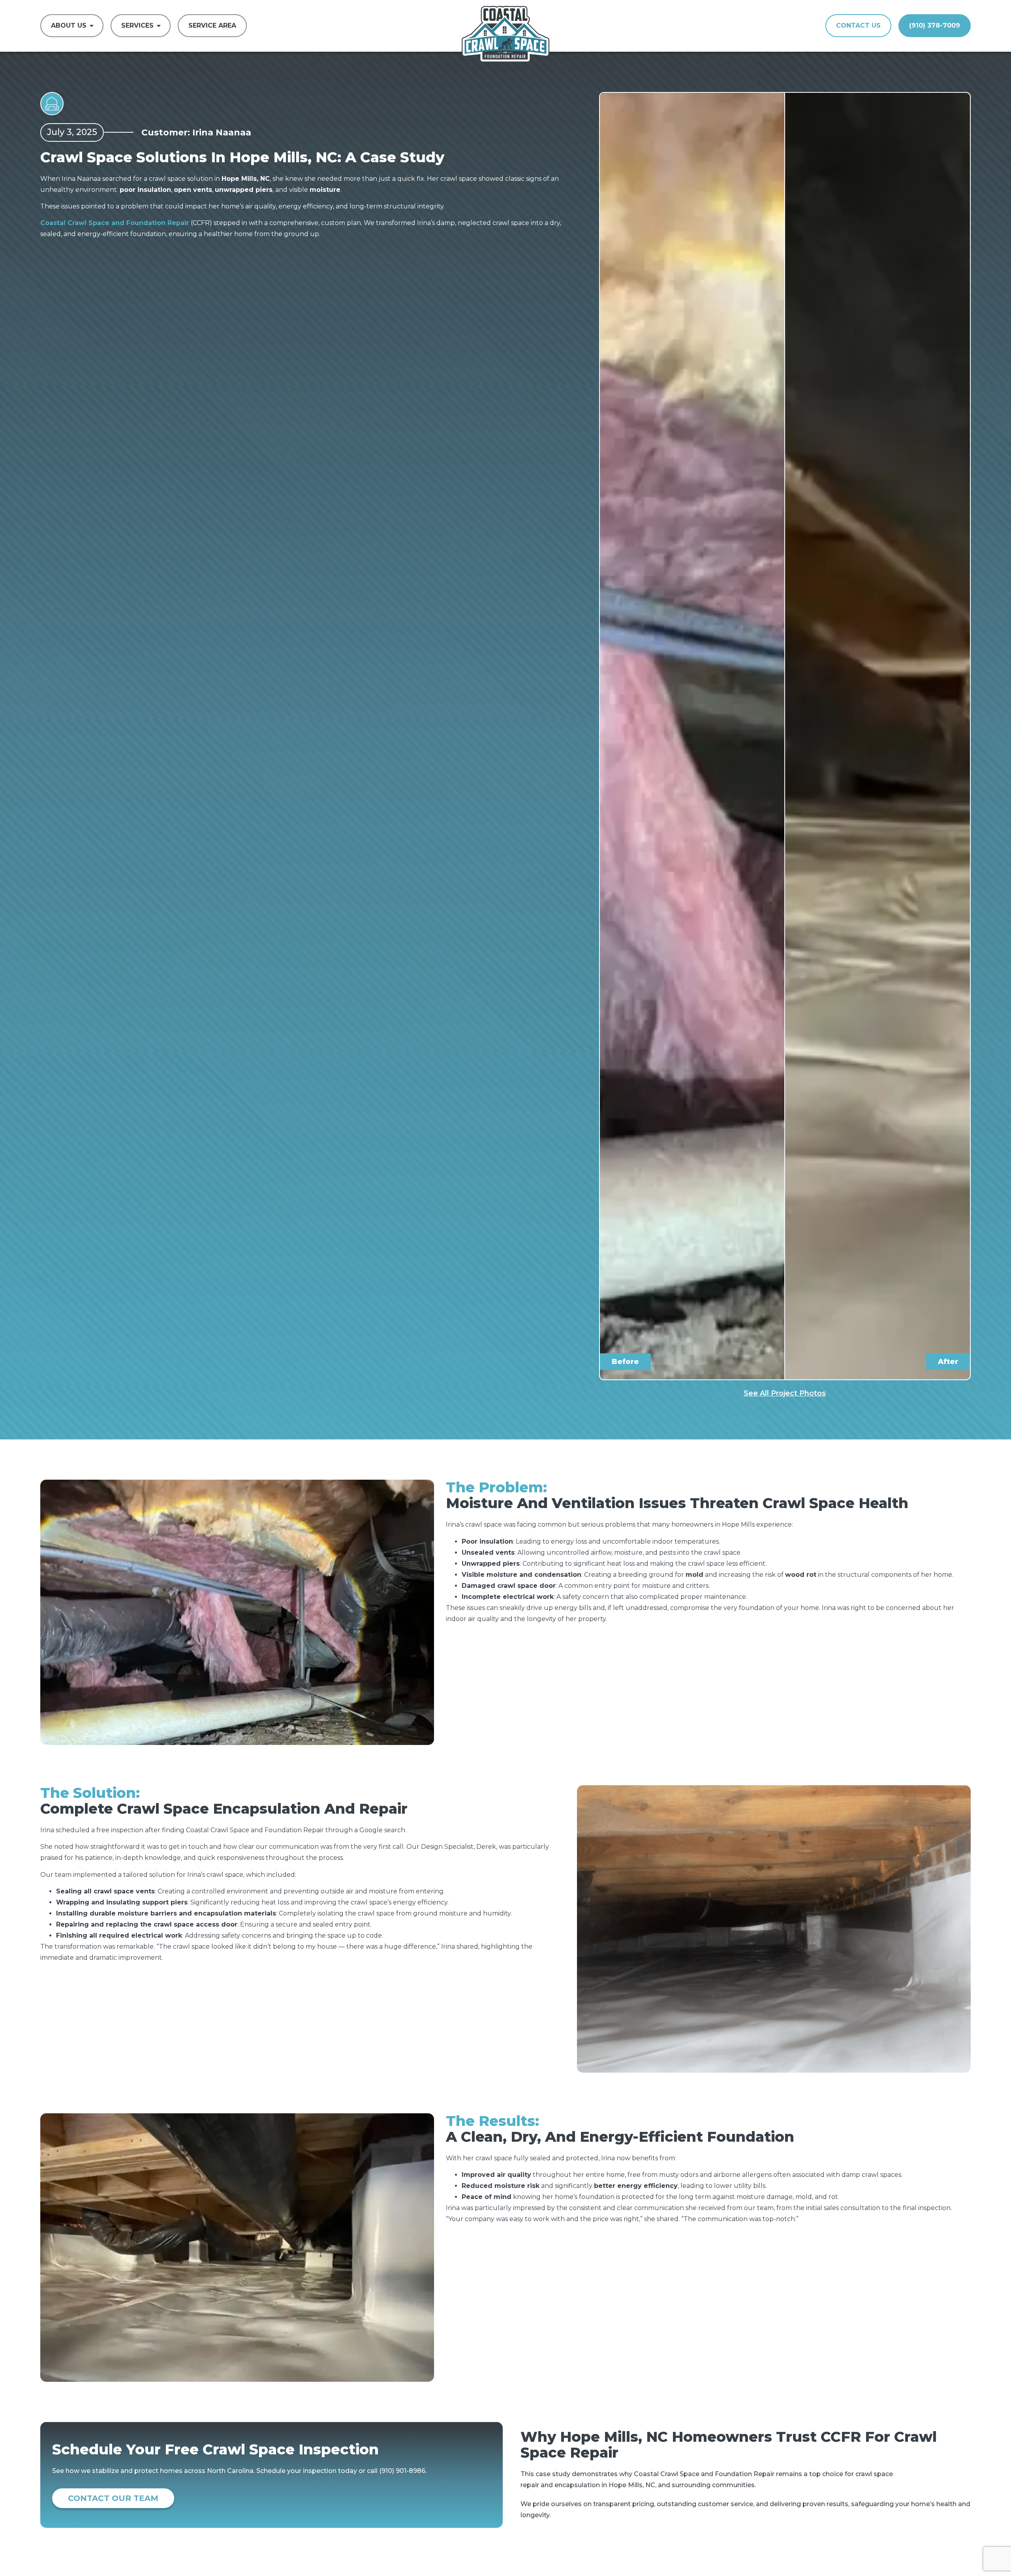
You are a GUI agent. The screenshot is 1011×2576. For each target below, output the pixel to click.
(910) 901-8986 (402, 2471)
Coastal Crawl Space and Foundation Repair (115, 223)
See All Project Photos (785, 1393)
